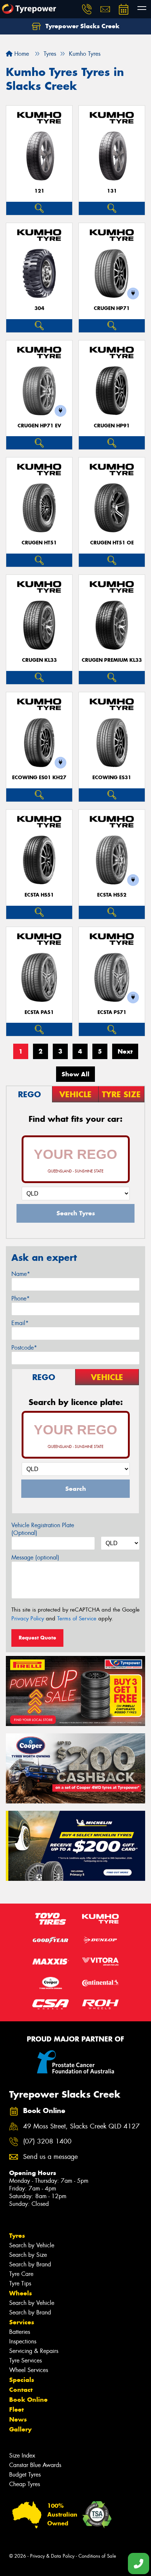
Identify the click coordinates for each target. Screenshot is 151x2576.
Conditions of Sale (97, 2556)
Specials (22, 2380)
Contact (21, 2390)
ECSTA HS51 (39, 895)
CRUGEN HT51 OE (112, 543)
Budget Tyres (25, 2475)
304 (39, 308)
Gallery (20, 2429)
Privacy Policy (28, 1619)
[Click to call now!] (87, 9)
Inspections (23, 2341)
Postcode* (24, 1348)
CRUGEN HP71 (112, 308)
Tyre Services (25, 2360)
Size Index (22, 2455)
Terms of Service (77, 1619)
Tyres (17, 2236)
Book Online (28, 2400)
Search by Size (28, 2255)
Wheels (21, 2293)
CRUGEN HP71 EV (39, 426)
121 (39, 191)
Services (22, 2322)
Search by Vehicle (32, 2245)
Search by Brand (30, 2264)
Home (21, 54)
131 (112, 191)
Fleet (16, 2409)
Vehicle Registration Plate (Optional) (43, 1529)
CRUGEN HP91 (112, 426)
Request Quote (37, 1638)
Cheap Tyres (25, 2484)
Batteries (20, 2332)
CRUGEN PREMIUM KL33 (112, 660)
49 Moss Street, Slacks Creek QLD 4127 (81, 2126)
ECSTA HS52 (112, 895)
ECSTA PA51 (39, 1012)
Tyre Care (21, 2274)
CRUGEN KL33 (39, 660)
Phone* (21, 1298)
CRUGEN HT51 (39, 543)
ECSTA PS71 (112, 1012)
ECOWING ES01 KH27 (39, 778)
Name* (21, 1274)
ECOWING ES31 (112, 778)
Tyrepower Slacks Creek (82, 26)
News (18, 2419)
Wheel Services (29, 2370)
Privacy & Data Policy (52, 2556)
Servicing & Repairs (34, 2351)
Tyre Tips (20, 2283)
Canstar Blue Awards (35, 2465)
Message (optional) (35, 1557)
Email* (20, 1323)
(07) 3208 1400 (47, 2141)
